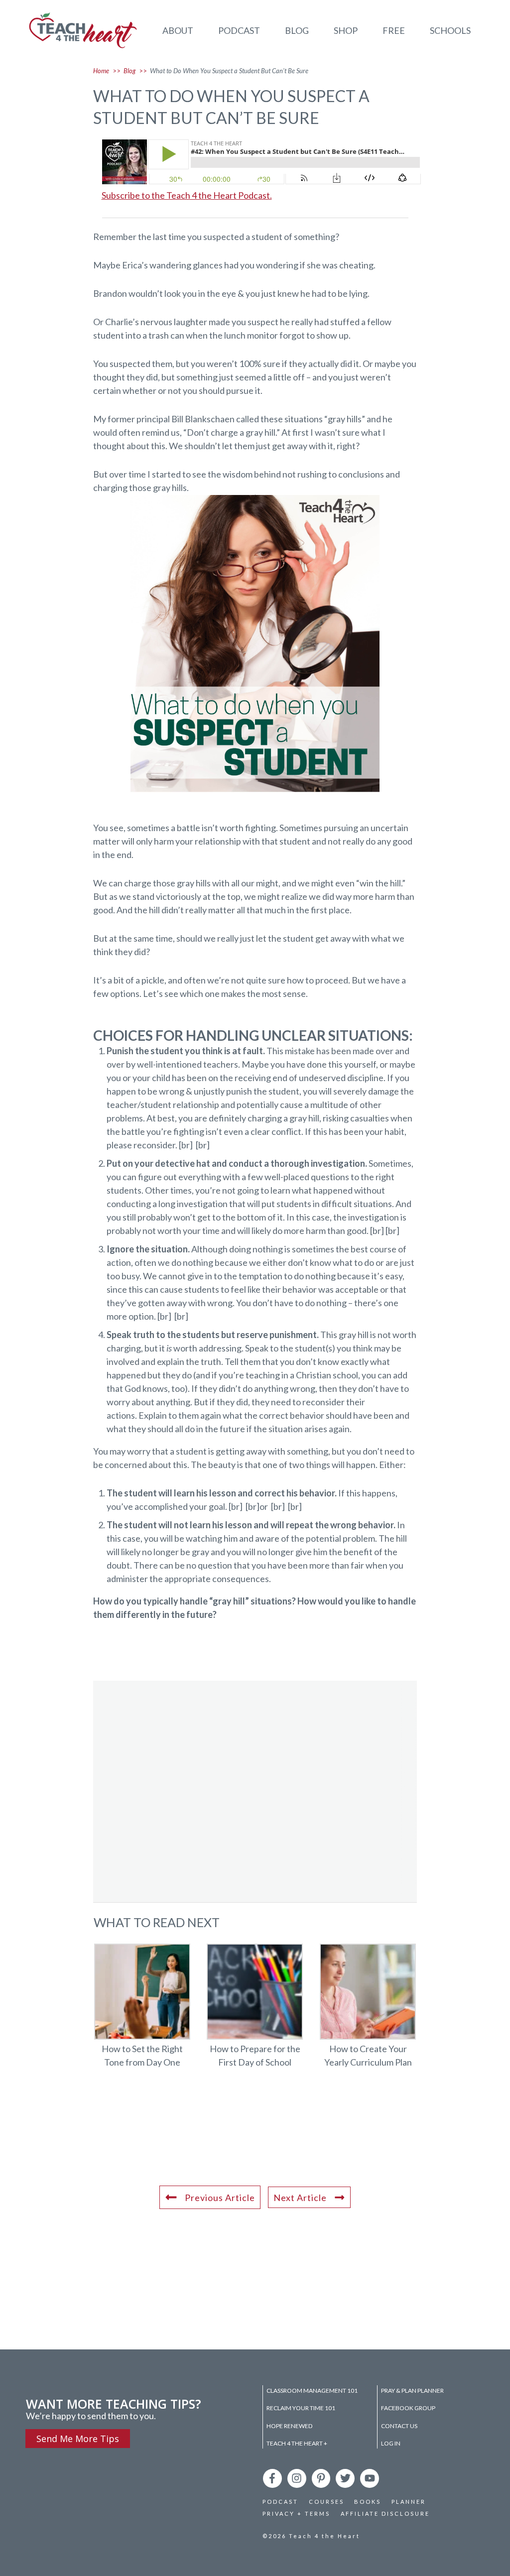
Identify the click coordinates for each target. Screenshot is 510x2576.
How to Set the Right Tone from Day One (142, 2012)
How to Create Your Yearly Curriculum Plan (368, 2012)
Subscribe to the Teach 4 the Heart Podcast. (187, 195)
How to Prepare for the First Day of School (255, 2012)
